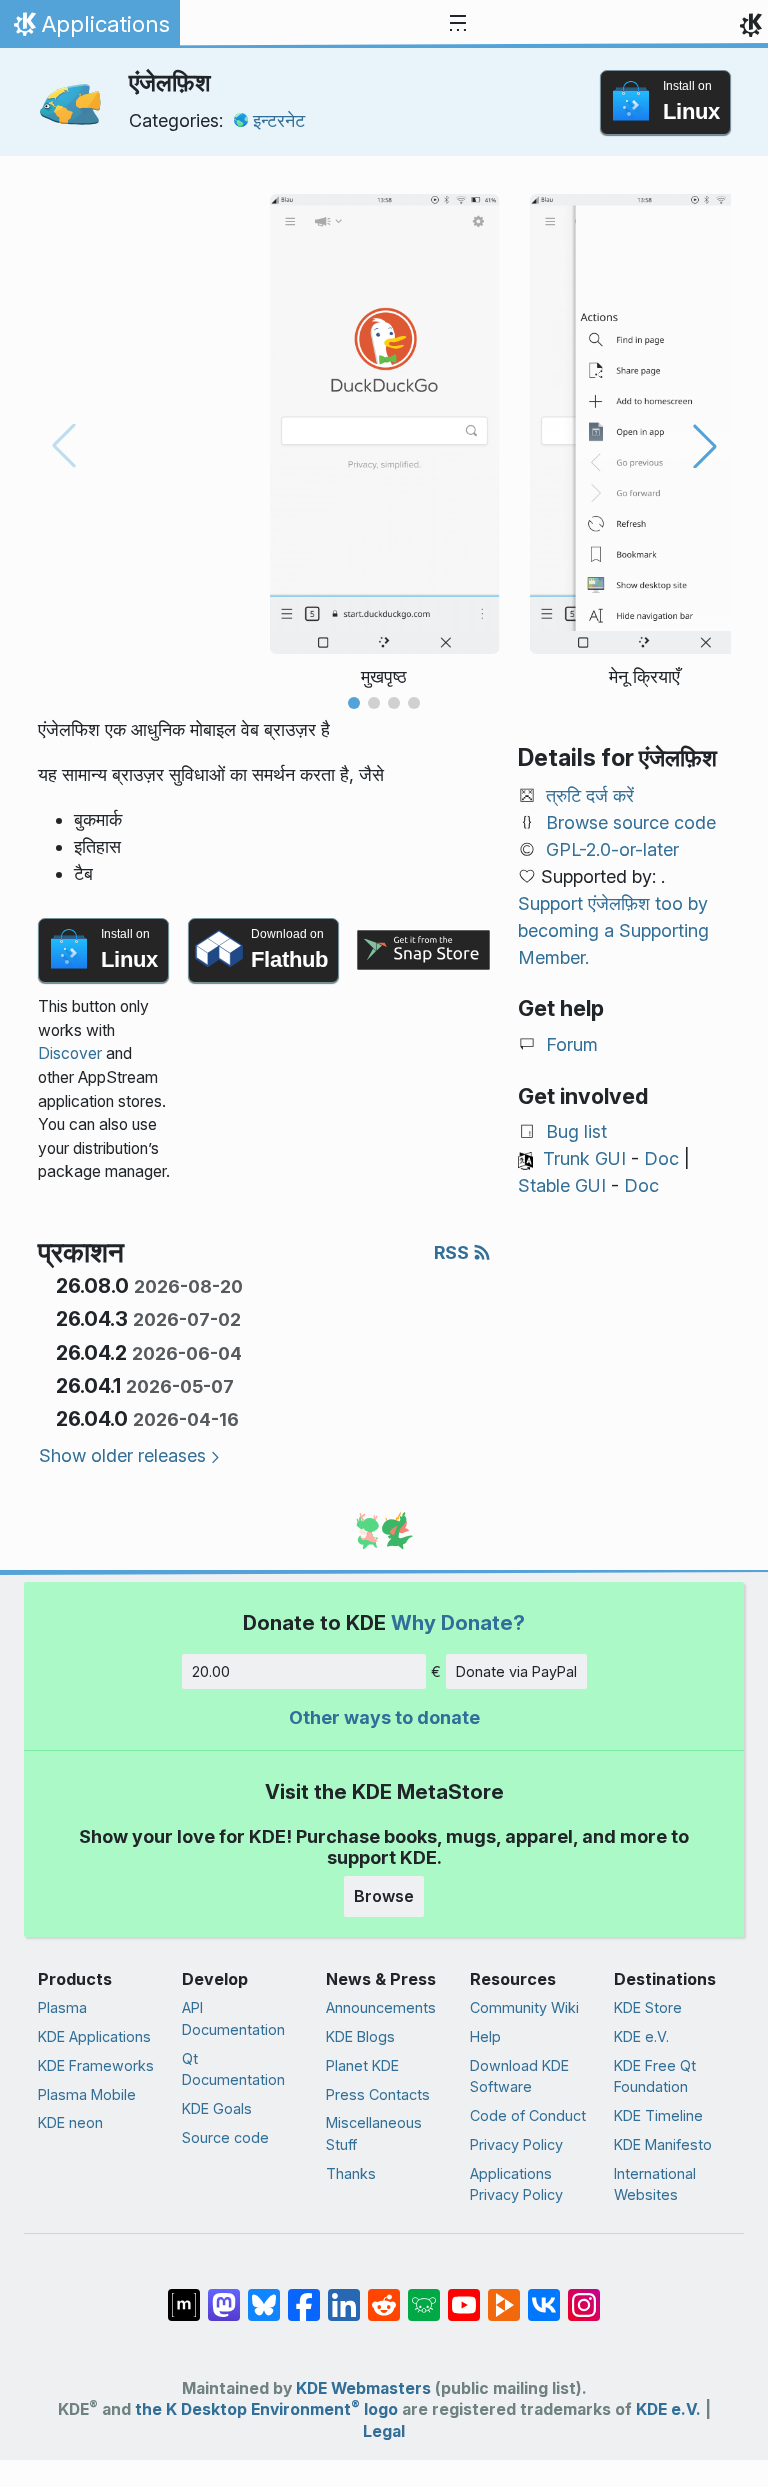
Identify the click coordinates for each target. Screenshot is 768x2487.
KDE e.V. (641, 2036)
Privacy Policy (516, 2144)
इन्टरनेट (279, 120)
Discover (70, 1053)
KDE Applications (94, 2036)
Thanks (351, 2173)
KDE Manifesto (663, 2144)
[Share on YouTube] (464, 2295)
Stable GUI (562, 1185)
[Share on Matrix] (184, 2295)
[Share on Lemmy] (424, 2295)
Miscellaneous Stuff (374, 2133)
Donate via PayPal (516, 1671)
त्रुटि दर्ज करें (590, 795)
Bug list (576, 1131)
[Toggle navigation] (458, 24)
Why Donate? (458, 1622)
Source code (225, 2137)
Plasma (62, 2007)
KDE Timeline (658, 2115)
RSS (453, 1252)
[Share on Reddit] (384, 2295)
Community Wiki (524, 2007)
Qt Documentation (233, 2069)
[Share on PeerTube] (504, 2295)
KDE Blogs (360, 2036)
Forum (572, 1044)
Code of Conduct (528, 2115)
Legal (384, 2431)
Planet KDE (362, 2065)
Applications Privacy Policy (516, 2184)
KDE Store (648, 2007)
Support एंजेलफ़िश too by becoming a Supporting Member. (613, 930)
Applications (89, 29)
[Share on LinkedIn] (344, 2295)
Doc (661, 1158)
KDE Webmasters (363, 2388)
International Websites (655, 2184)
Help (485, 2036)
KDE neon (70, 2122)
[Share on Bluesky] (264, 2295)
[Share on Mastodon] (224, 2295)
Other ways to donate (384, 1717)
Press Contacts (378, 2094)
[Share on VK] (544, 2295)
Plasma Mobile (87, 2094)
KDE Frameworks (96, 2065)
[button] (354, 703)
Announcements (381, 2007)
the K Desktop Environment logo (266, 2409)
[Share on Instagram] (584, 2295)
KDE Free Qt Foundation (655, 2076)
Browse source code (631, 822)
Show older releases (122, 1455)
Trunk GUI (584, 1158)
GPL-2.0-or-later (612, 849)
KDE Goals (217, 2108)
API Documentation (233, 2018)
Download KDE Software (519, 2076)
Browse (384, 1896)
